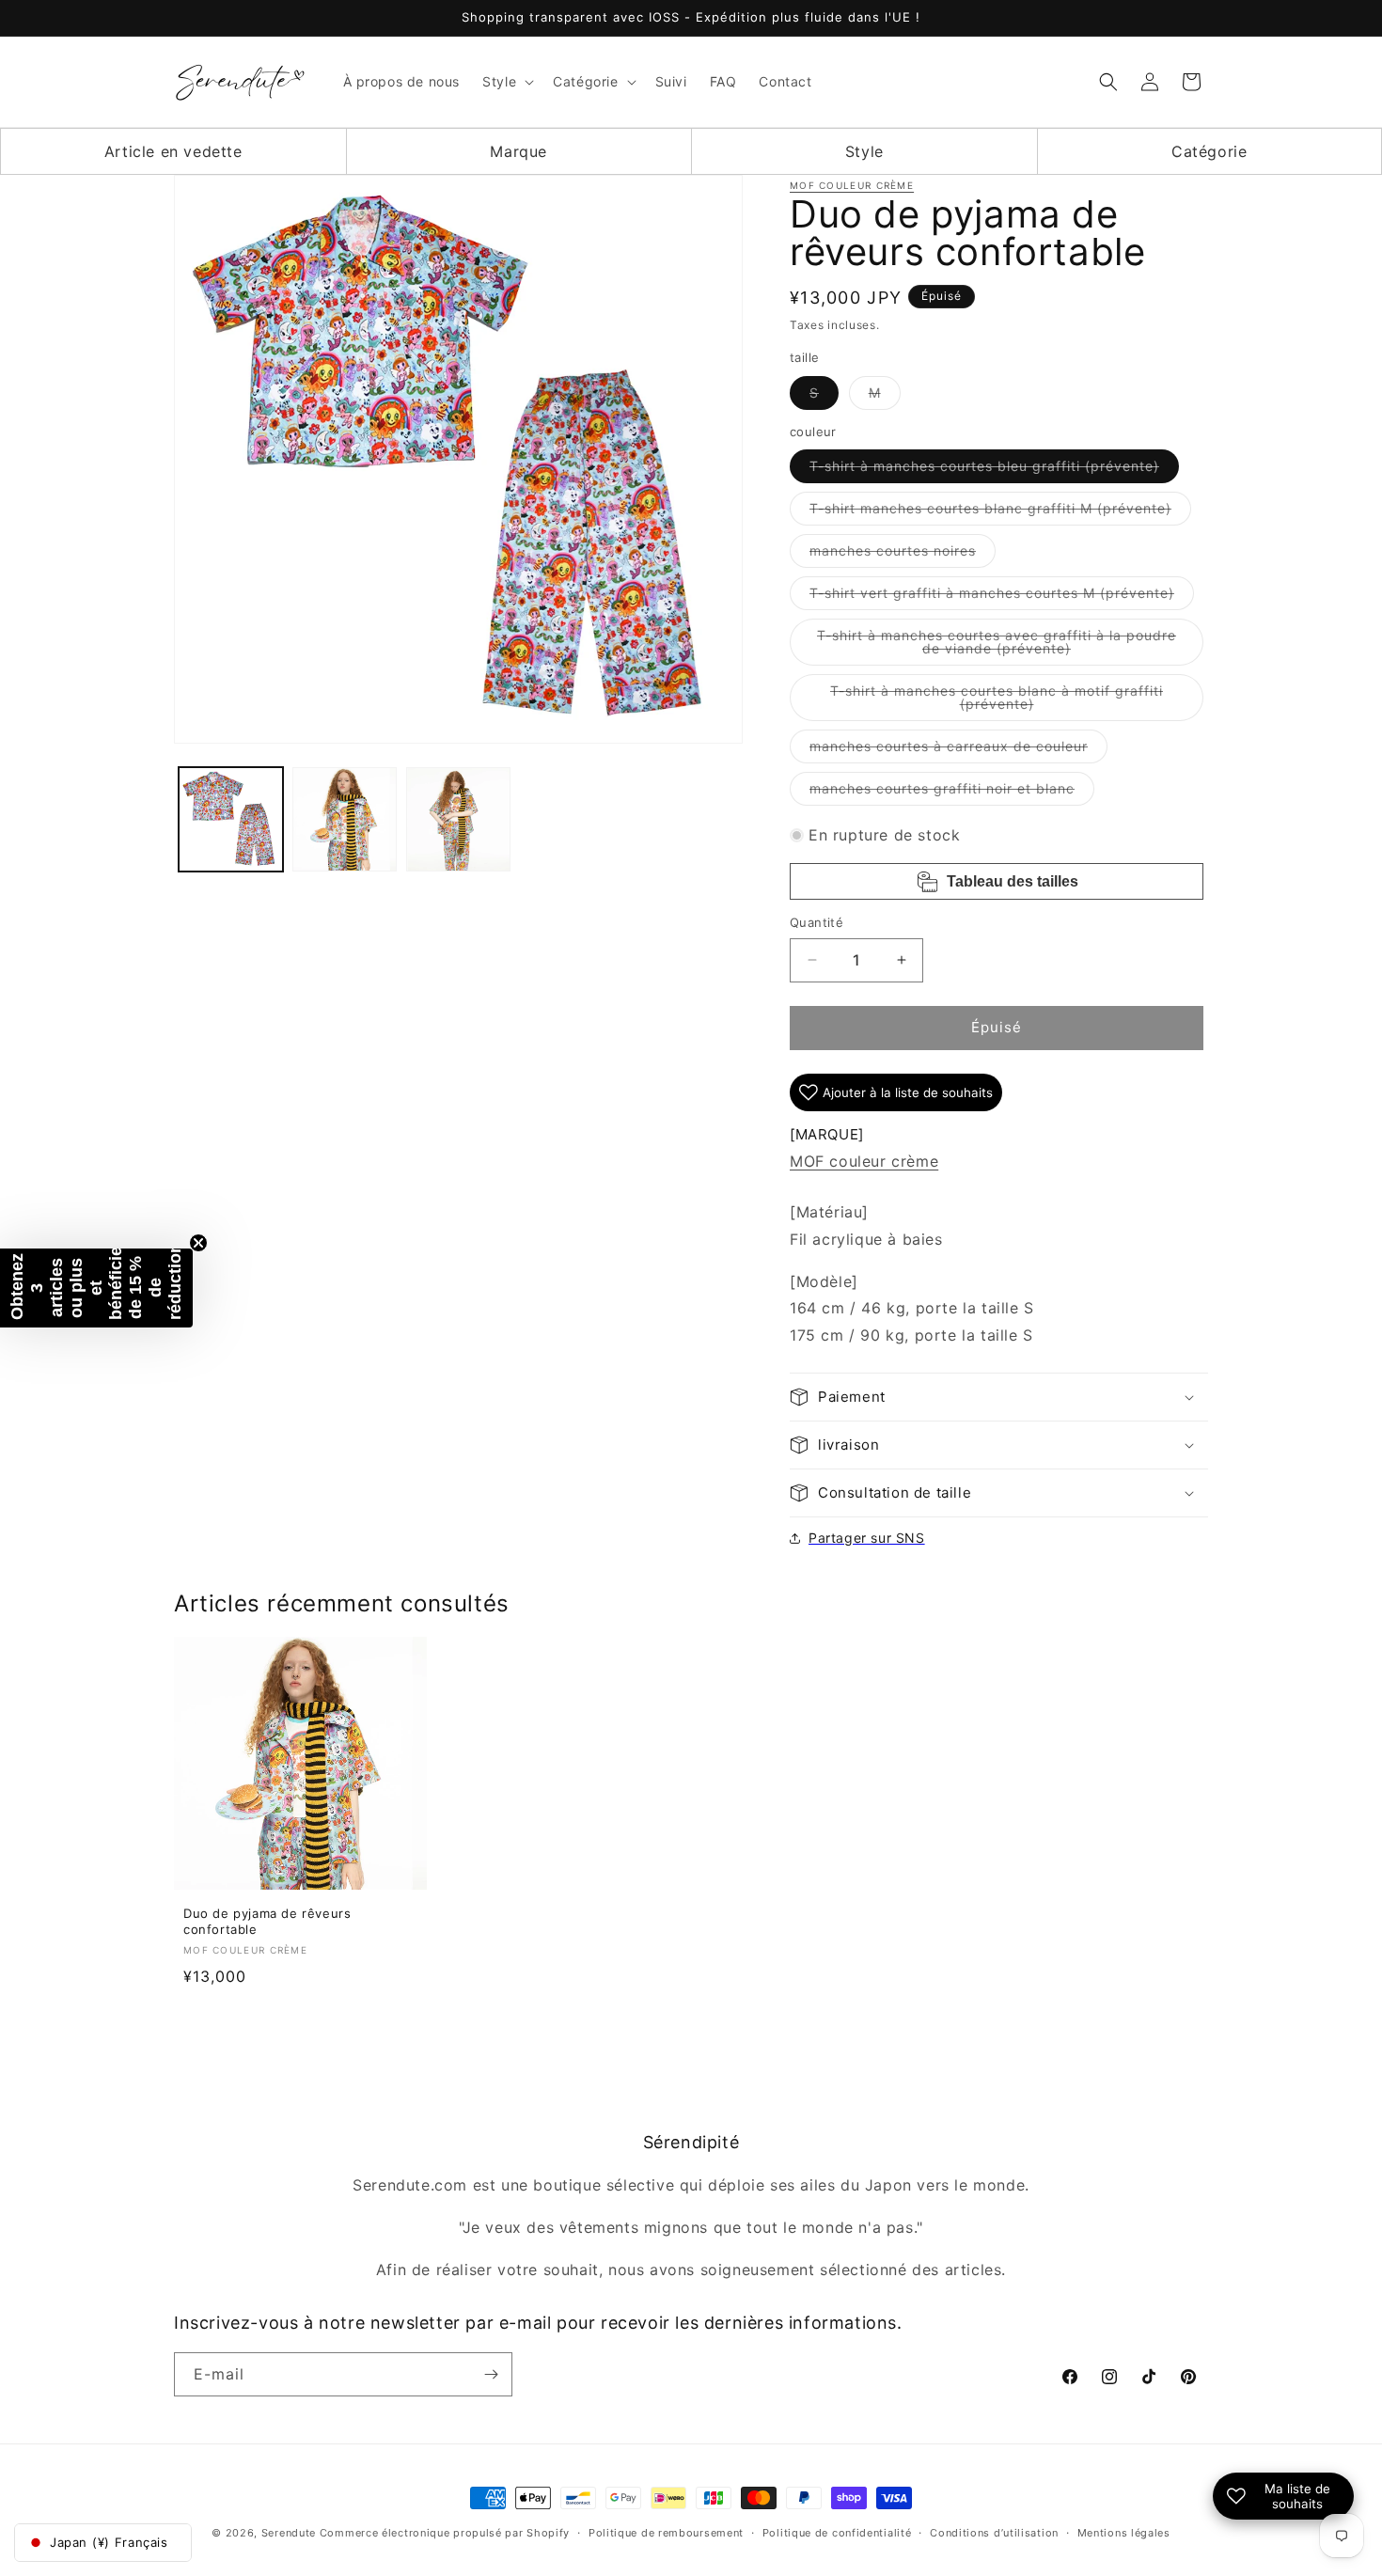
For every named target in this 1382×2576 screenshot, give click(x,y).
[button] (506, 82)
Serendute (289, 2533)
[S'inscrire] (491, 2374)
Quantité (817, 922)
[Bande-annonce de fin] (198, 1243)
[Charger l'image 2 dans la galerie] (345, 819)
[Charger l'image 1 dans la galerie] (231, 819)
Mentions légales (1124, 2533)
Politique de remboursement (666, 2533)
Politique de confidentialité (837, 2533)
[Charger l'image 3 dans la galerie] (458, 819)
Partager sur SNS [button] (867, 1538)
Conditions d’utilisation (994, 2533)
